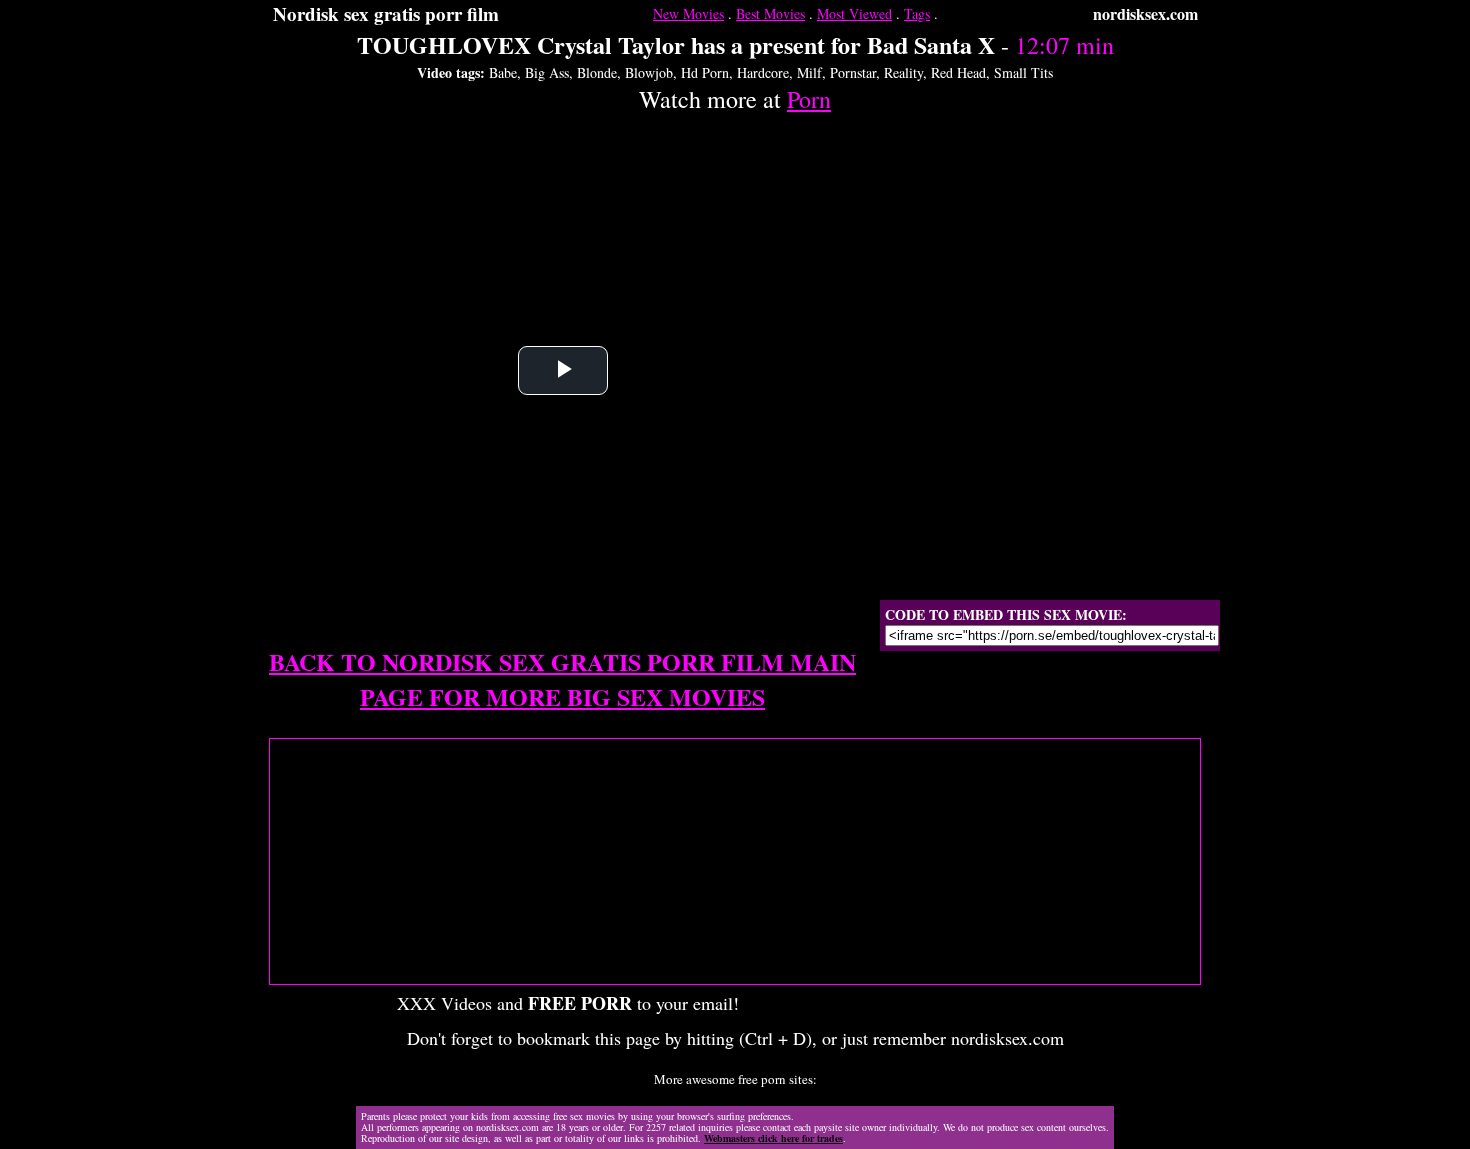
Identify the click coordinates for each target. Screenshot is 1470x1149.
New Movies (688, 13)
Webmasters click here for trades (773, 1138)
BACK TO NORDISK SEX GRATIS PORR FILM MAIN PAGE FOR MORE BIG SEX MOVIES (562, 679)
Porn (809, 99)
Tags (917, 13)
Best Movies (770, 13)
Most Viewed (854, 13)
